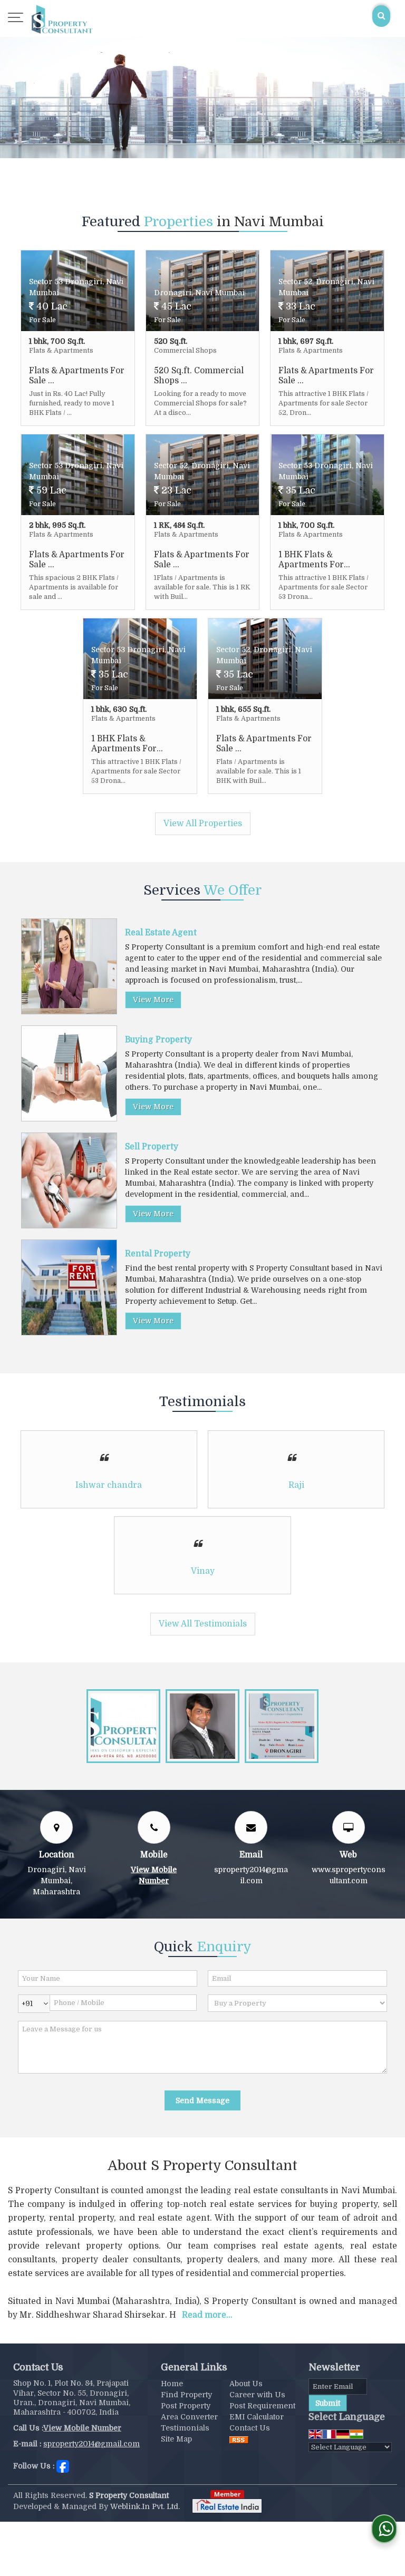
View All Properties (203, 824)
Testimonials (185, 2428)
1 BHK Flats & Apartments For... (314, 559)
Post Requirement (262, 2406)
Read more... (207, 2315)
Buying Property (158, 1040)
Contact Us (250, 2428)
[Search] (381, 16)
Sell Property (152, 1147)
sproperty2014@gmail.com (91, 2444)
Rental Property (158, 1254)
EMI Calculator (257, 2417)
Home (172, 2384)
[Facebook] (63, 2465)
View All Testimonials (203, 1624)
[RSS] (239, 2439)
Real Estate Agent (161, 933)
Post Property (186, 2406)
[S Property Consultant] (62, 18)
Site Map (176, 2439)
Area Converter (189, 2417)
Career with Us (257, 2395)
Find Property (186, 2395)
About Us (246, 2384)
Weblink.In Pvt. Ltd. (145, 2506)
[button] (82, 2428)
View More (153, 1000)
